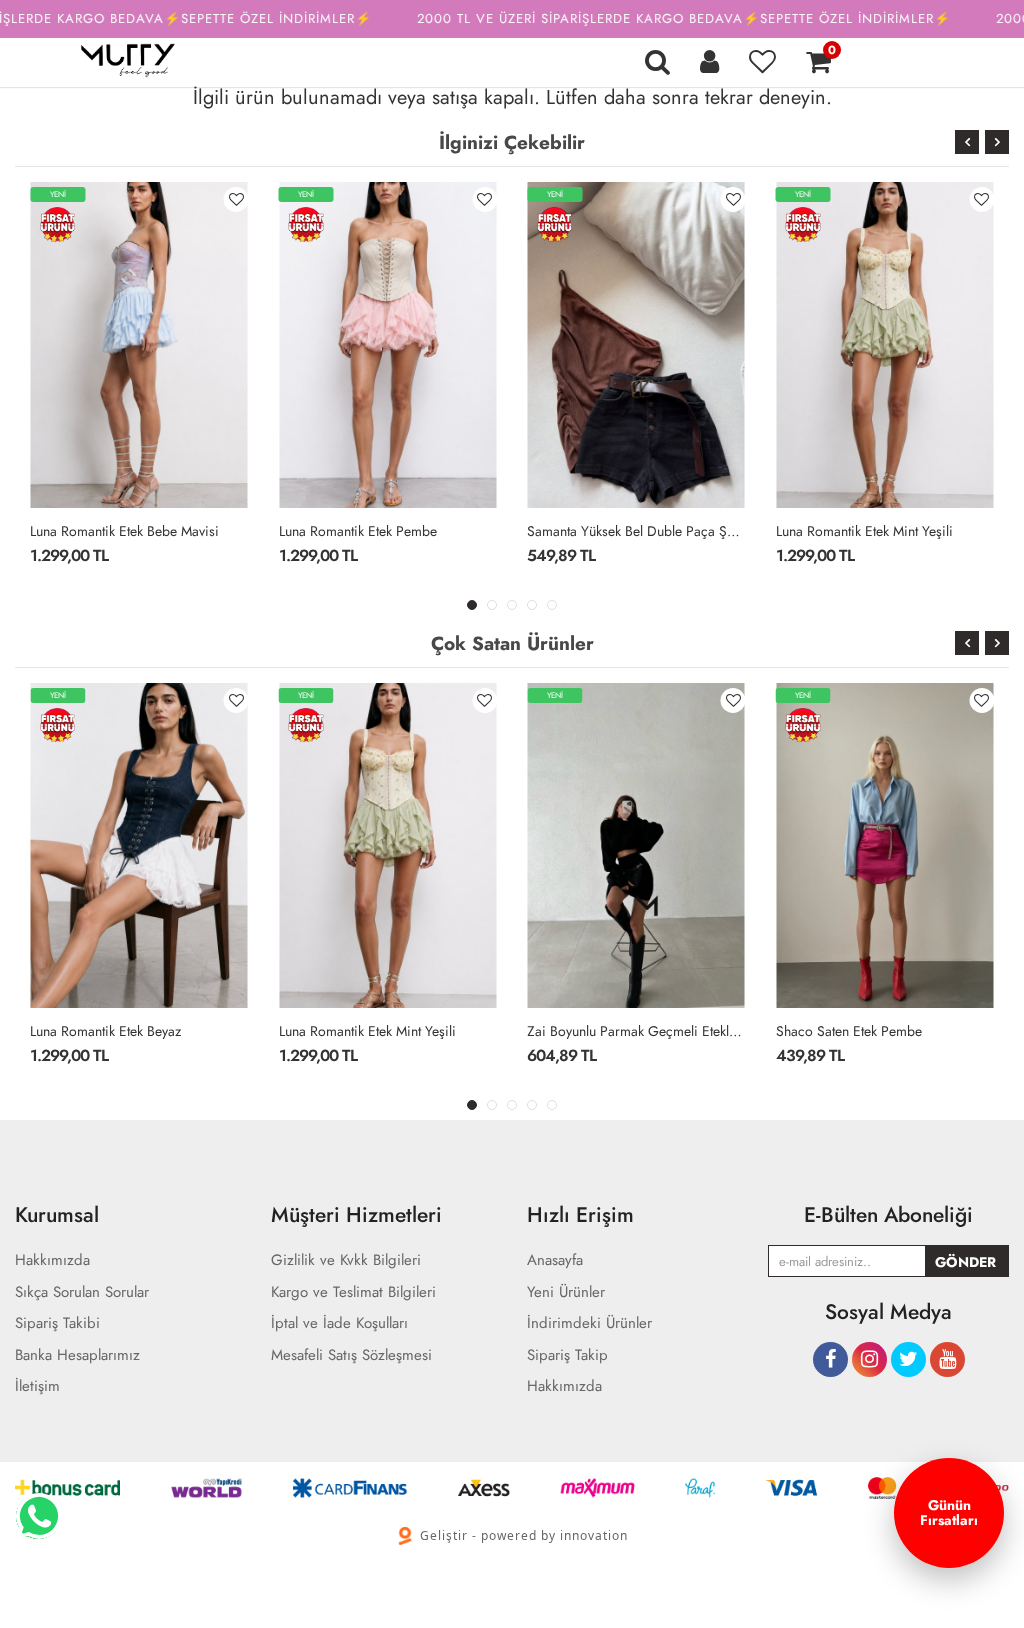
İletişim (37, 1386)
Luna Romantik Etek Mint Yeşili (864, 531)
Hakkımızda (564, 1386)
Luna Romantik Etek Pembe (358, 531)
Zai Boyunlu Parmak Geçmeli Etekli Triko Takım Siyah (636, 1031)
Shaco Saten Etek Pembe (849, 1031)
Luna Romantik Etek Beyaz (105, 1031)
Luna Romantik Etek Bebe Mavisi (124, 531)
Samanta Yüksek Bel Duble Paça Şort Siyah (636, 531)
